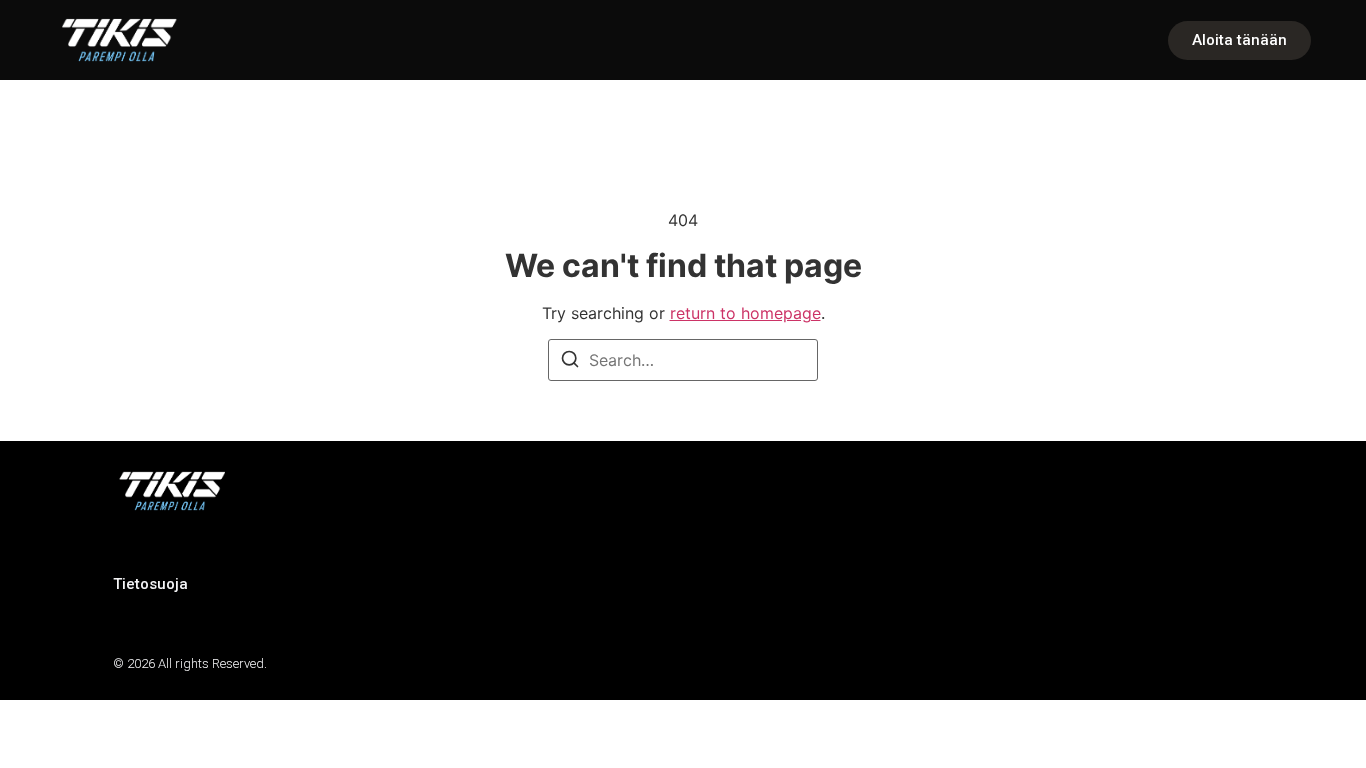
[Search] (570, 362)
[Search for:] (683, 360)
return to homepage (745, 313)
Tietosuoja (150, 584)
